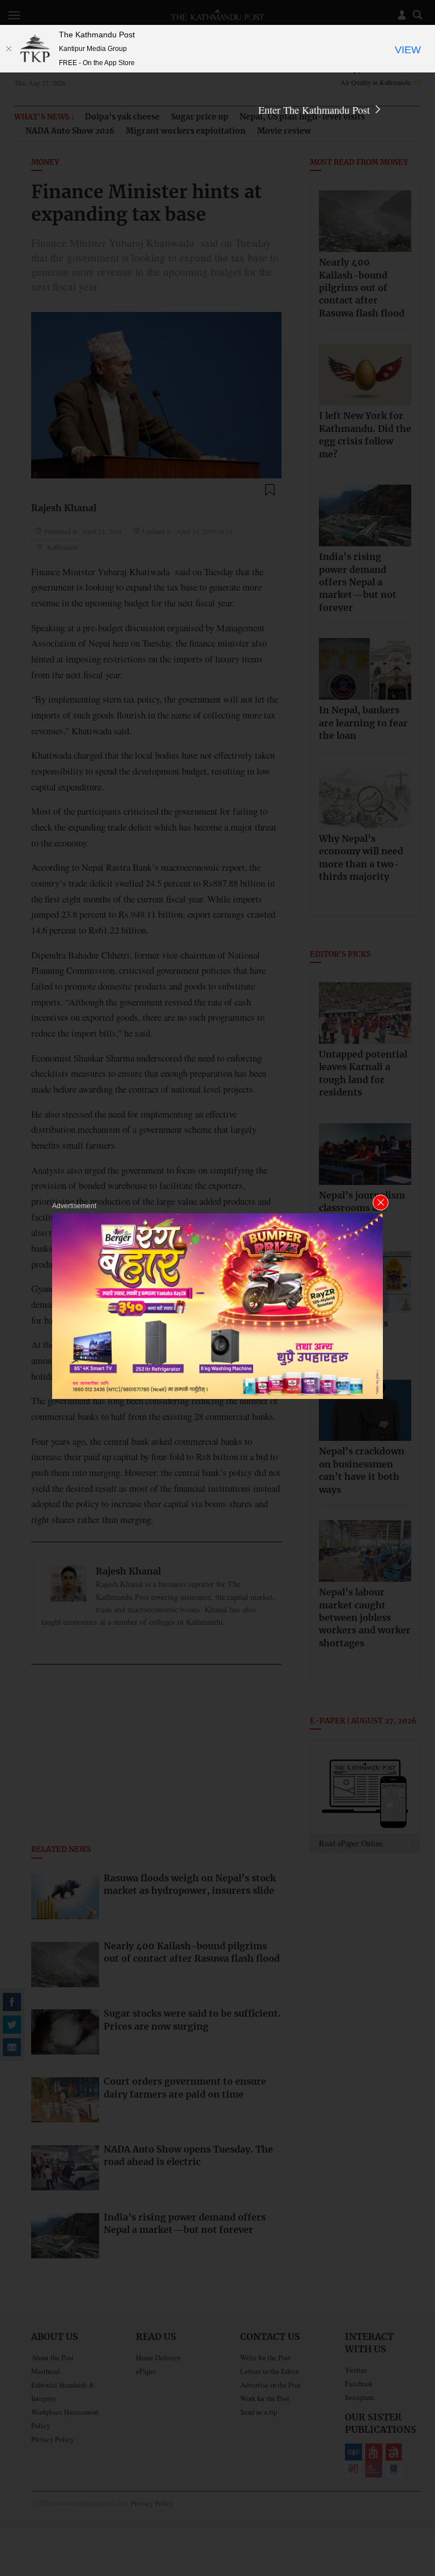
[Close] (8, 49)
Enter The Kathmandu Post (315, 110)
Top (413, 2489)
